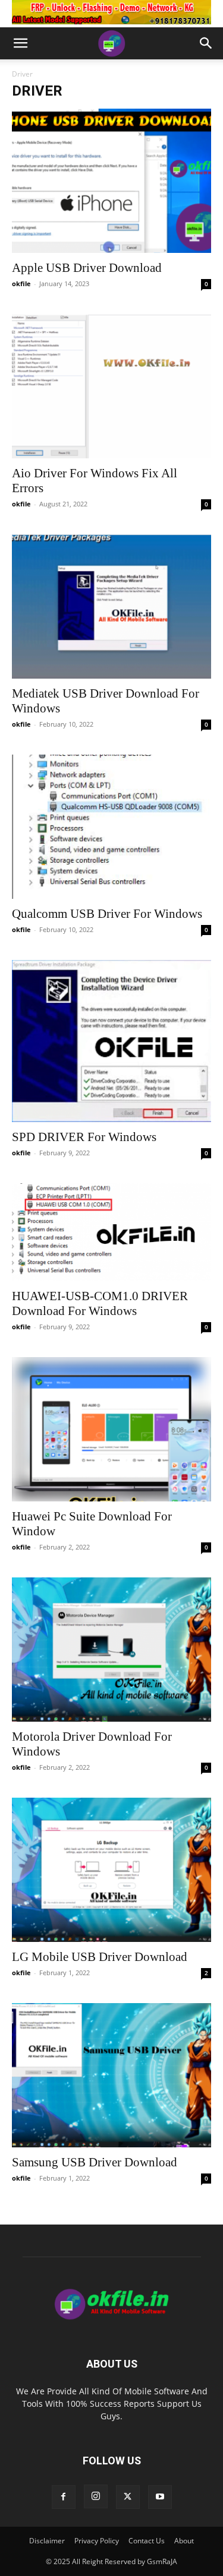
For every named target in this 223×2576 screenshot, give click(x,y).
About (184, 2541)
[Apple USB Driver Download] (111, 181)
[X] (128, 2497)
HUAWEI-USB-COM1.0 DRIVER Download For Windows (100, 1303)
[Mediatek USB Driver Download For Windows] (111, 606)
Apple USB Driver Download (87, 268)
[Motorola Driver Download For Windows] (111, 1650)
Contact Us (147, 2541)
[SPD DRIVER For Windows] (111, 1041)
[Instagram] (96, 2496)
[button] (20, 43)
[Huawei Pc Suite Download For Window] (111, 1429)
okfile (21, 283)
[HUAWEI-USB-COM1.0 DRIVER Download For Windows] (111, 1232)
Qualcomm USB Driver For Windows (107, 914)
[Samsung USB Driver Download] (111, 2075)
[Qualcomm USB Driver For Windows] (111, 827)
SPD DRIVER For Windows (84, 1137)
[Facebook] (64, 2497)
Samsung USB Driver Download (95, 2162)
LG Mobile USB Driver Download (100, 1957)
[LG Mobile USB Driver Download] (111, 1870)
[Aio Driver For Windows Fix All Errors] (111, 386)
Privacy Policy (97, 2541)
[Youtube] (160, 2497)
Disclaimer (47, 2541)
